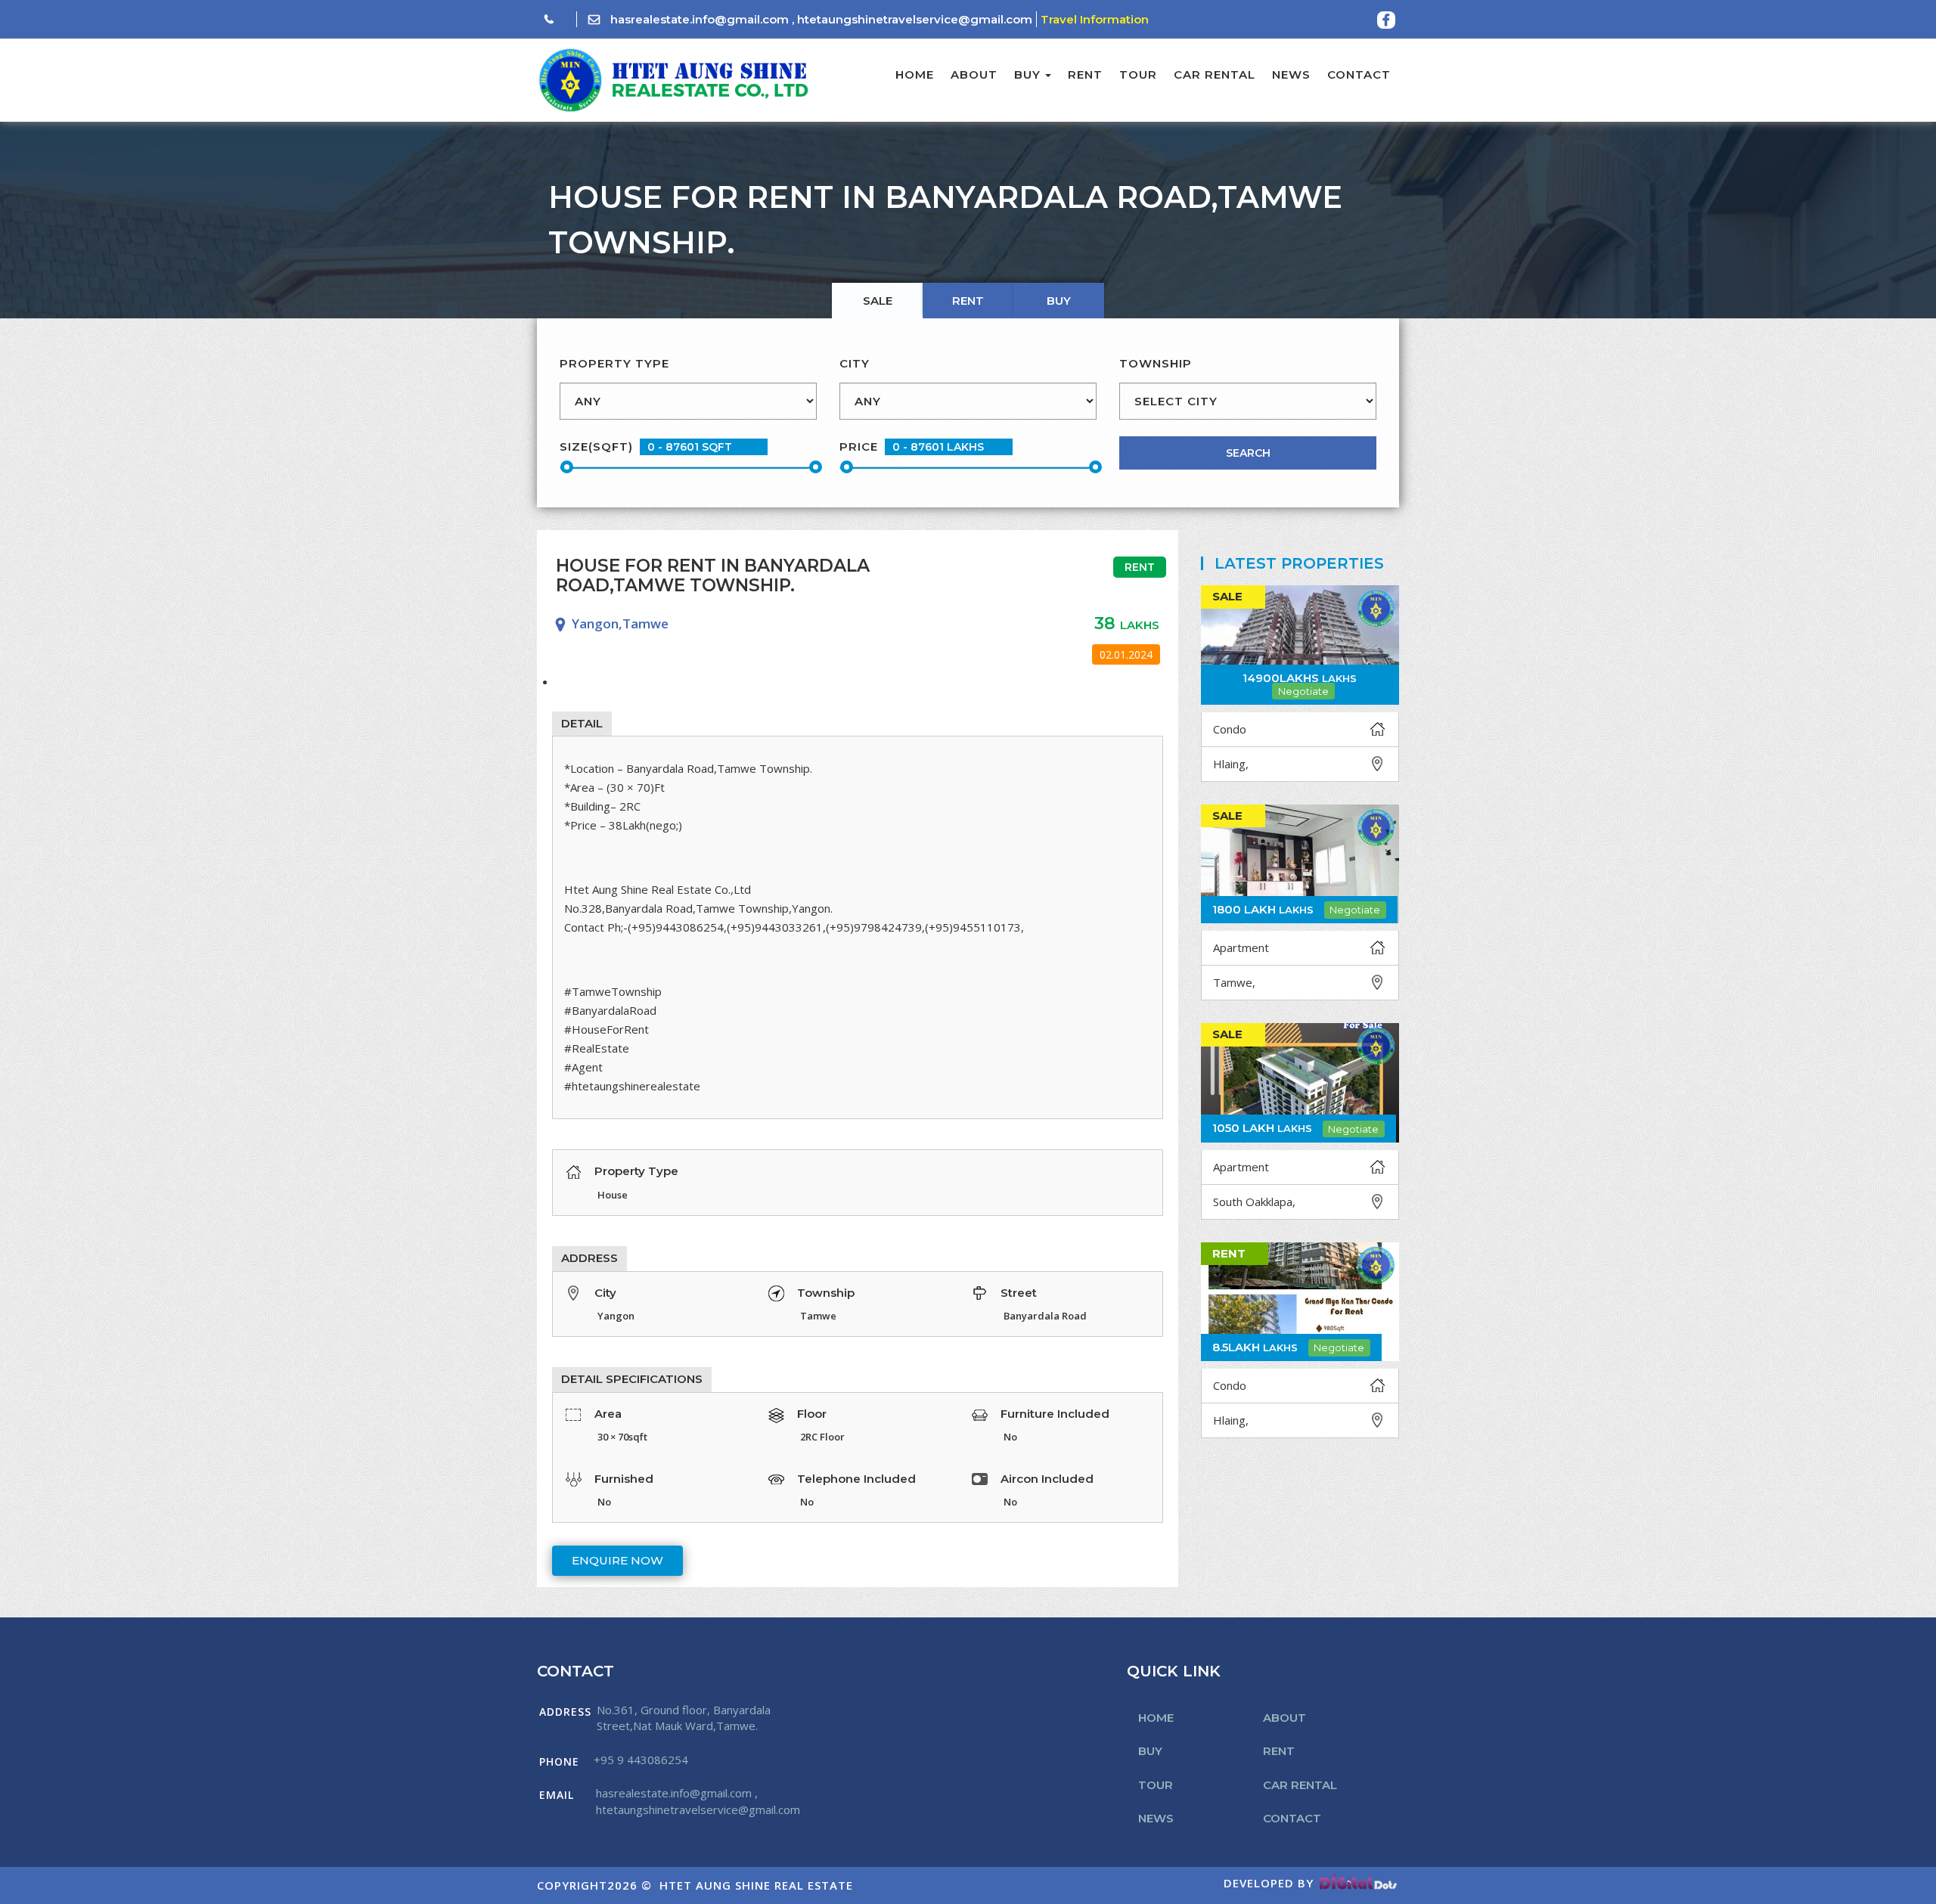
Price (859, 447)
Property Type (614, 363)
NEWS (1291, 74)
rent (968, 301)
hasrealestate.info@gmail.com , (702, 19)
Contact (1359, 74)
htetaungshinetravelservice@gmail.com (915, 19)
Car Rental (1215, 74)
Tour (1138, 74)
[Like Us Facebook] (1386, 20)
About (974, 74)
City (855, 363)
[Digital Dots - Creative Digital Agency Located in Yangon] (1358, 1883)
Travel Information (1095, 19)
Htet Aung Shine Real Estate (756, 1885)
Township (1156, 363)
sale (878, 301)
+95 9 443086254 (641, 1760)
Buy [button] (1027, 74)
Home (915, 74)
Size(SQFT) (596, 447)
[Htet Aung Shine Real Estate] (673, 80)
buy (1059, 301)
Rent (1085, 74)
